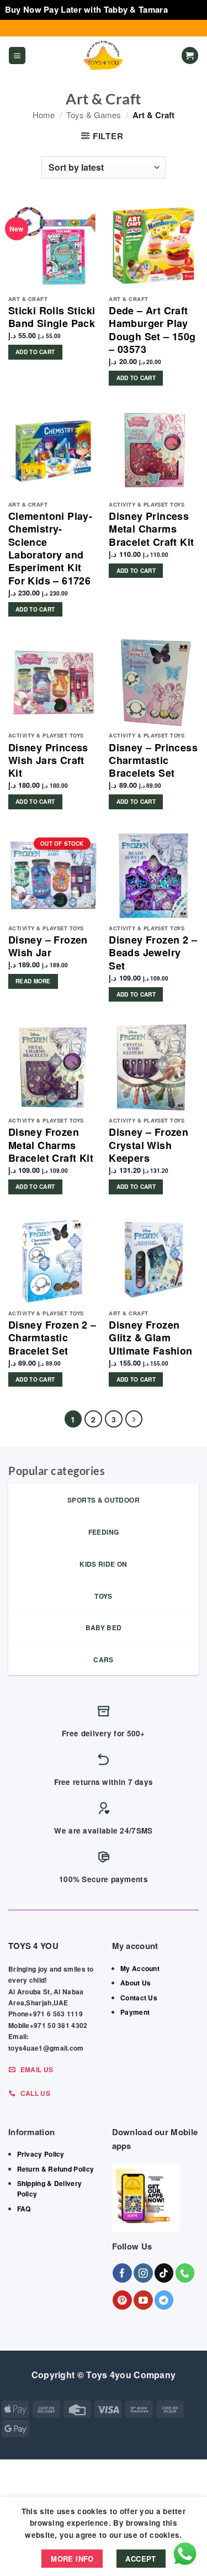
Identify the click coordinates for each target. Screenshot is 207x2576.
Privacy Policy (41, 2154)
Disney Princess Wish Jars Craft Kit (48, 761)
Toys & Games (94, 115)
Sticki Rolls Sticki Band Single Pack (52, 317)
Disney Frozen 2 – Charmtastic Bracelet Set (52, 1338)
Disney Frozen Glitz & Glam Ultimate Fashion (150, 1338)
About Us (136, 1983)
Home (44, 115)
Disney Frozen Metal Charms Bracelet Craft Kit (51, 1145)
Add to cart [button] (35, 352)
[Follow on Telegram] (164, 2300)
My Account (140, 1968)
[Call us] (185, 2273)
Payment (135, 2012)
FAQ (24, 2209)
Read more (33, 981)
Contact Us (139, 1998)
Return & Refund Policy (56, 2169)
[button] (17, 56)
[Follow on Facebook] (122, 2273)
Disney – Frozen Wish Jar (48, 947)
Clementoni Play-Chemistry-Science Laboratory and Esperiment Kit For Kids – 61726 (50, 549)
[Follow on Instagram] (143, 2273)
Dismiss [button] (186, 9)
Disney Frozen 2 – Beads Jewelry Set (153, 953)
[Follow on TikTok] (164, 2273)
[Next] (134, 1419)
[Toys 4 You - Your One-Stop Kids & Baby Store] (104, 56)
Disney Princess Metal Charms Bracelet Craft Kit (151, 529)
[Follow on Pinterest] (122, 2300)
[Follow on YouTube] (143, 2300)
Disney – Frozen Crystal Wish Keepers (148, 1145)
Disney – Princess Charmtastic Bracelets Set (153, 761)
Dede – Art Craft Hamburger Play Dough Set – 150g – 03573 (152, 330)
